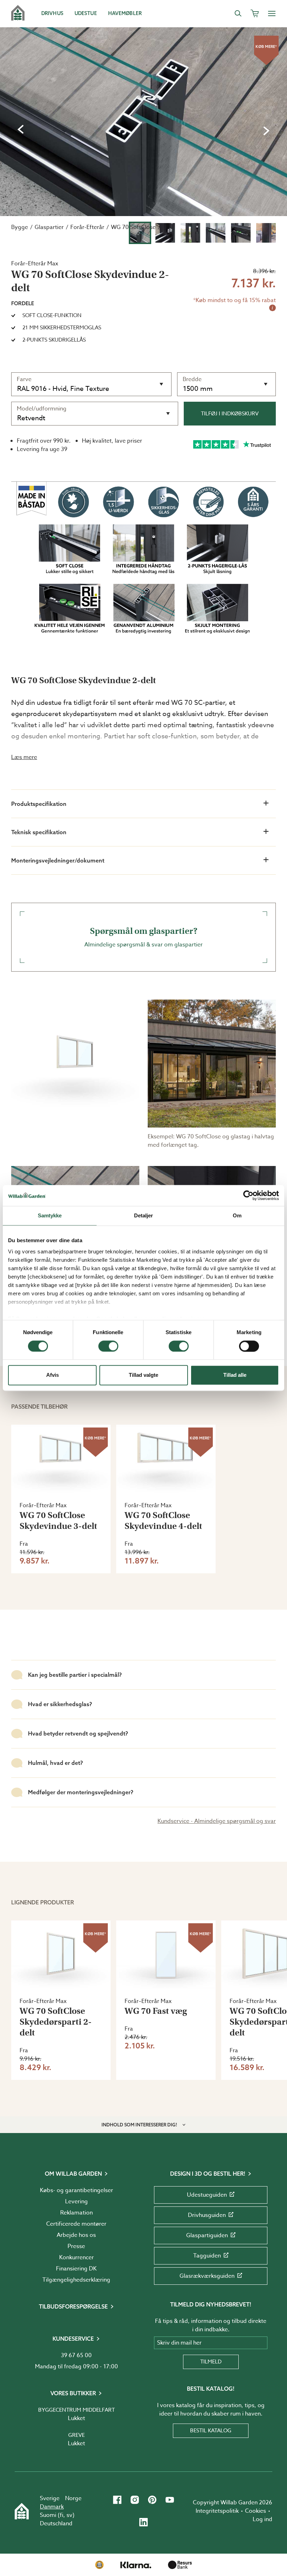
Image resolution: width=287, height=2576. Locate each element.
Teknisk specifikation (39, 832)
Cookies (255, 2511)
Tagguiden (207, 2256)
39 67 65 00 (76, 2355)
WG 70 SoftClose (133, 227)
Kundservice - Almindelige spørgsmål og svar (217, 1821)
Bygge (20, 227)
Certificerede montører (76, 2224)
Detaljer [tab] (144, 1215)
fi (62, 2515)
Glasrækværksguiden (207, 2276)
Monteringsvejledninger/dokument (58, 860)
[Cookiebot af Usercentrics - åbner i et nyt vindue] (248, 1195)
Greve (76, 2435)
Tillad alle (235, 1375)
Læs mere (24, 757)
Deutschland (56, 2524)
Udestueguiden (207, 2195)
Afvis (52, 1375)
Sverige (50, 2498)
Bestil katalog (211, 2431)
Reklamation (76, 2213)
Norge (73, 2498)
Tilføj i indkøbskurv (230, 414)
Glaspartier (49, 227)
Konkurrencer (76, 2257)
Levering (76, 2202)
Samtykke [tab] (50, 1215)
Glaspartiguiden (207, 2235)
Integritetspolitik (217, 2511)
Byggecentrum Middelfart (76, 2410)
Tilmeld (211, 2362)
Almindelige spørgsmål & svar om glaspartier (143, 937)
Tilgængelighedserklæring (76, 2280)
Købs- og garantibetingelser (76, 2190)
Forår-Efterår (87, 227)
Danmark (52, 2507)
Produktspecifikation (39, 804)
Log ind (262, 2519)
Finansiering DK (76, 2269)
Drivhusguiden (207, 2215)
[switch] (108, 1346)
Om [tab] (237, 1215)
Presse (76, 2246)
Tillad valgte (143, 1375)
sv (69, 2515)
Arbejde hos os (76, 2235)
